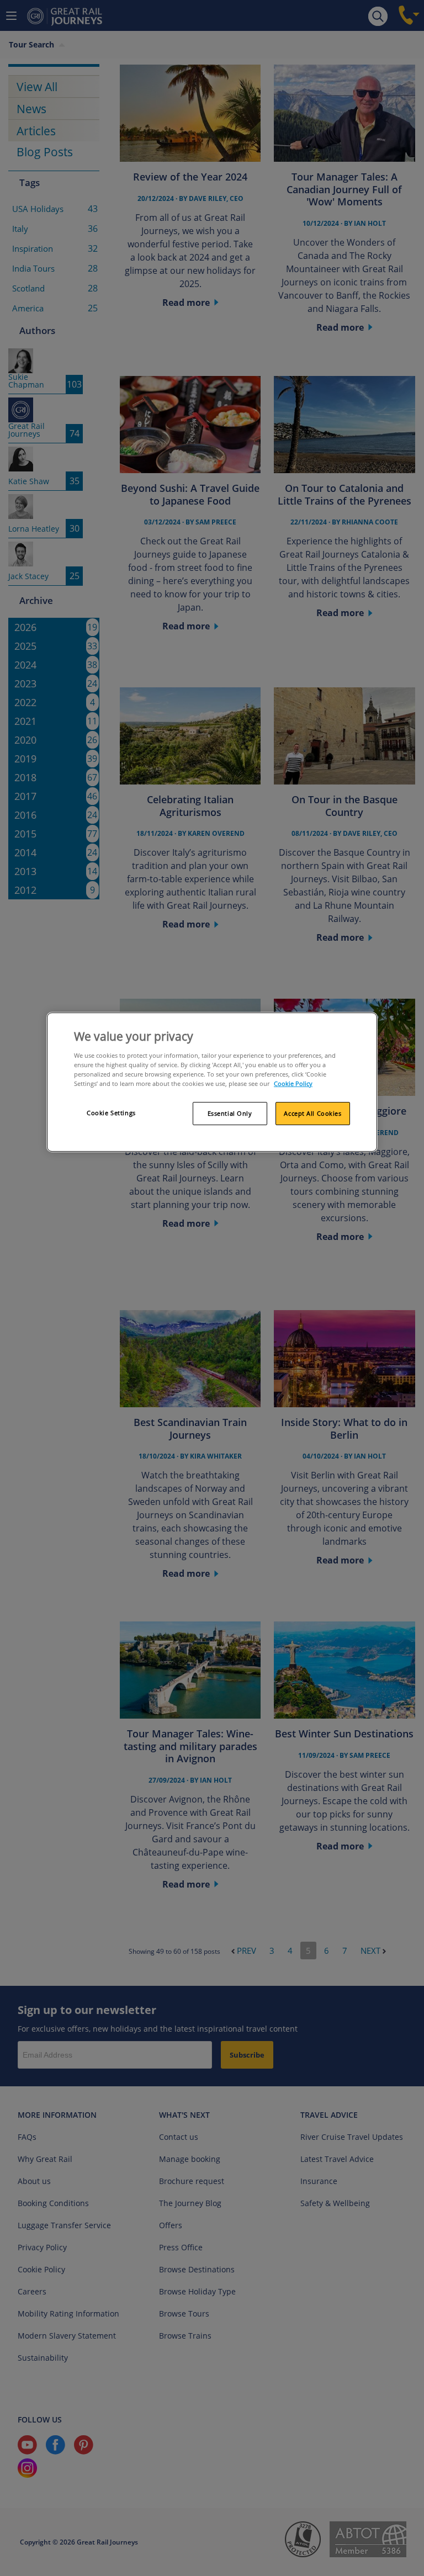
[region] (212, 1082)
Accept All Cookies (312, 1113)
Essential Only (230, 1113)
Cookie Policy (293, 1083)
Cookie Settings (111, 1113)
